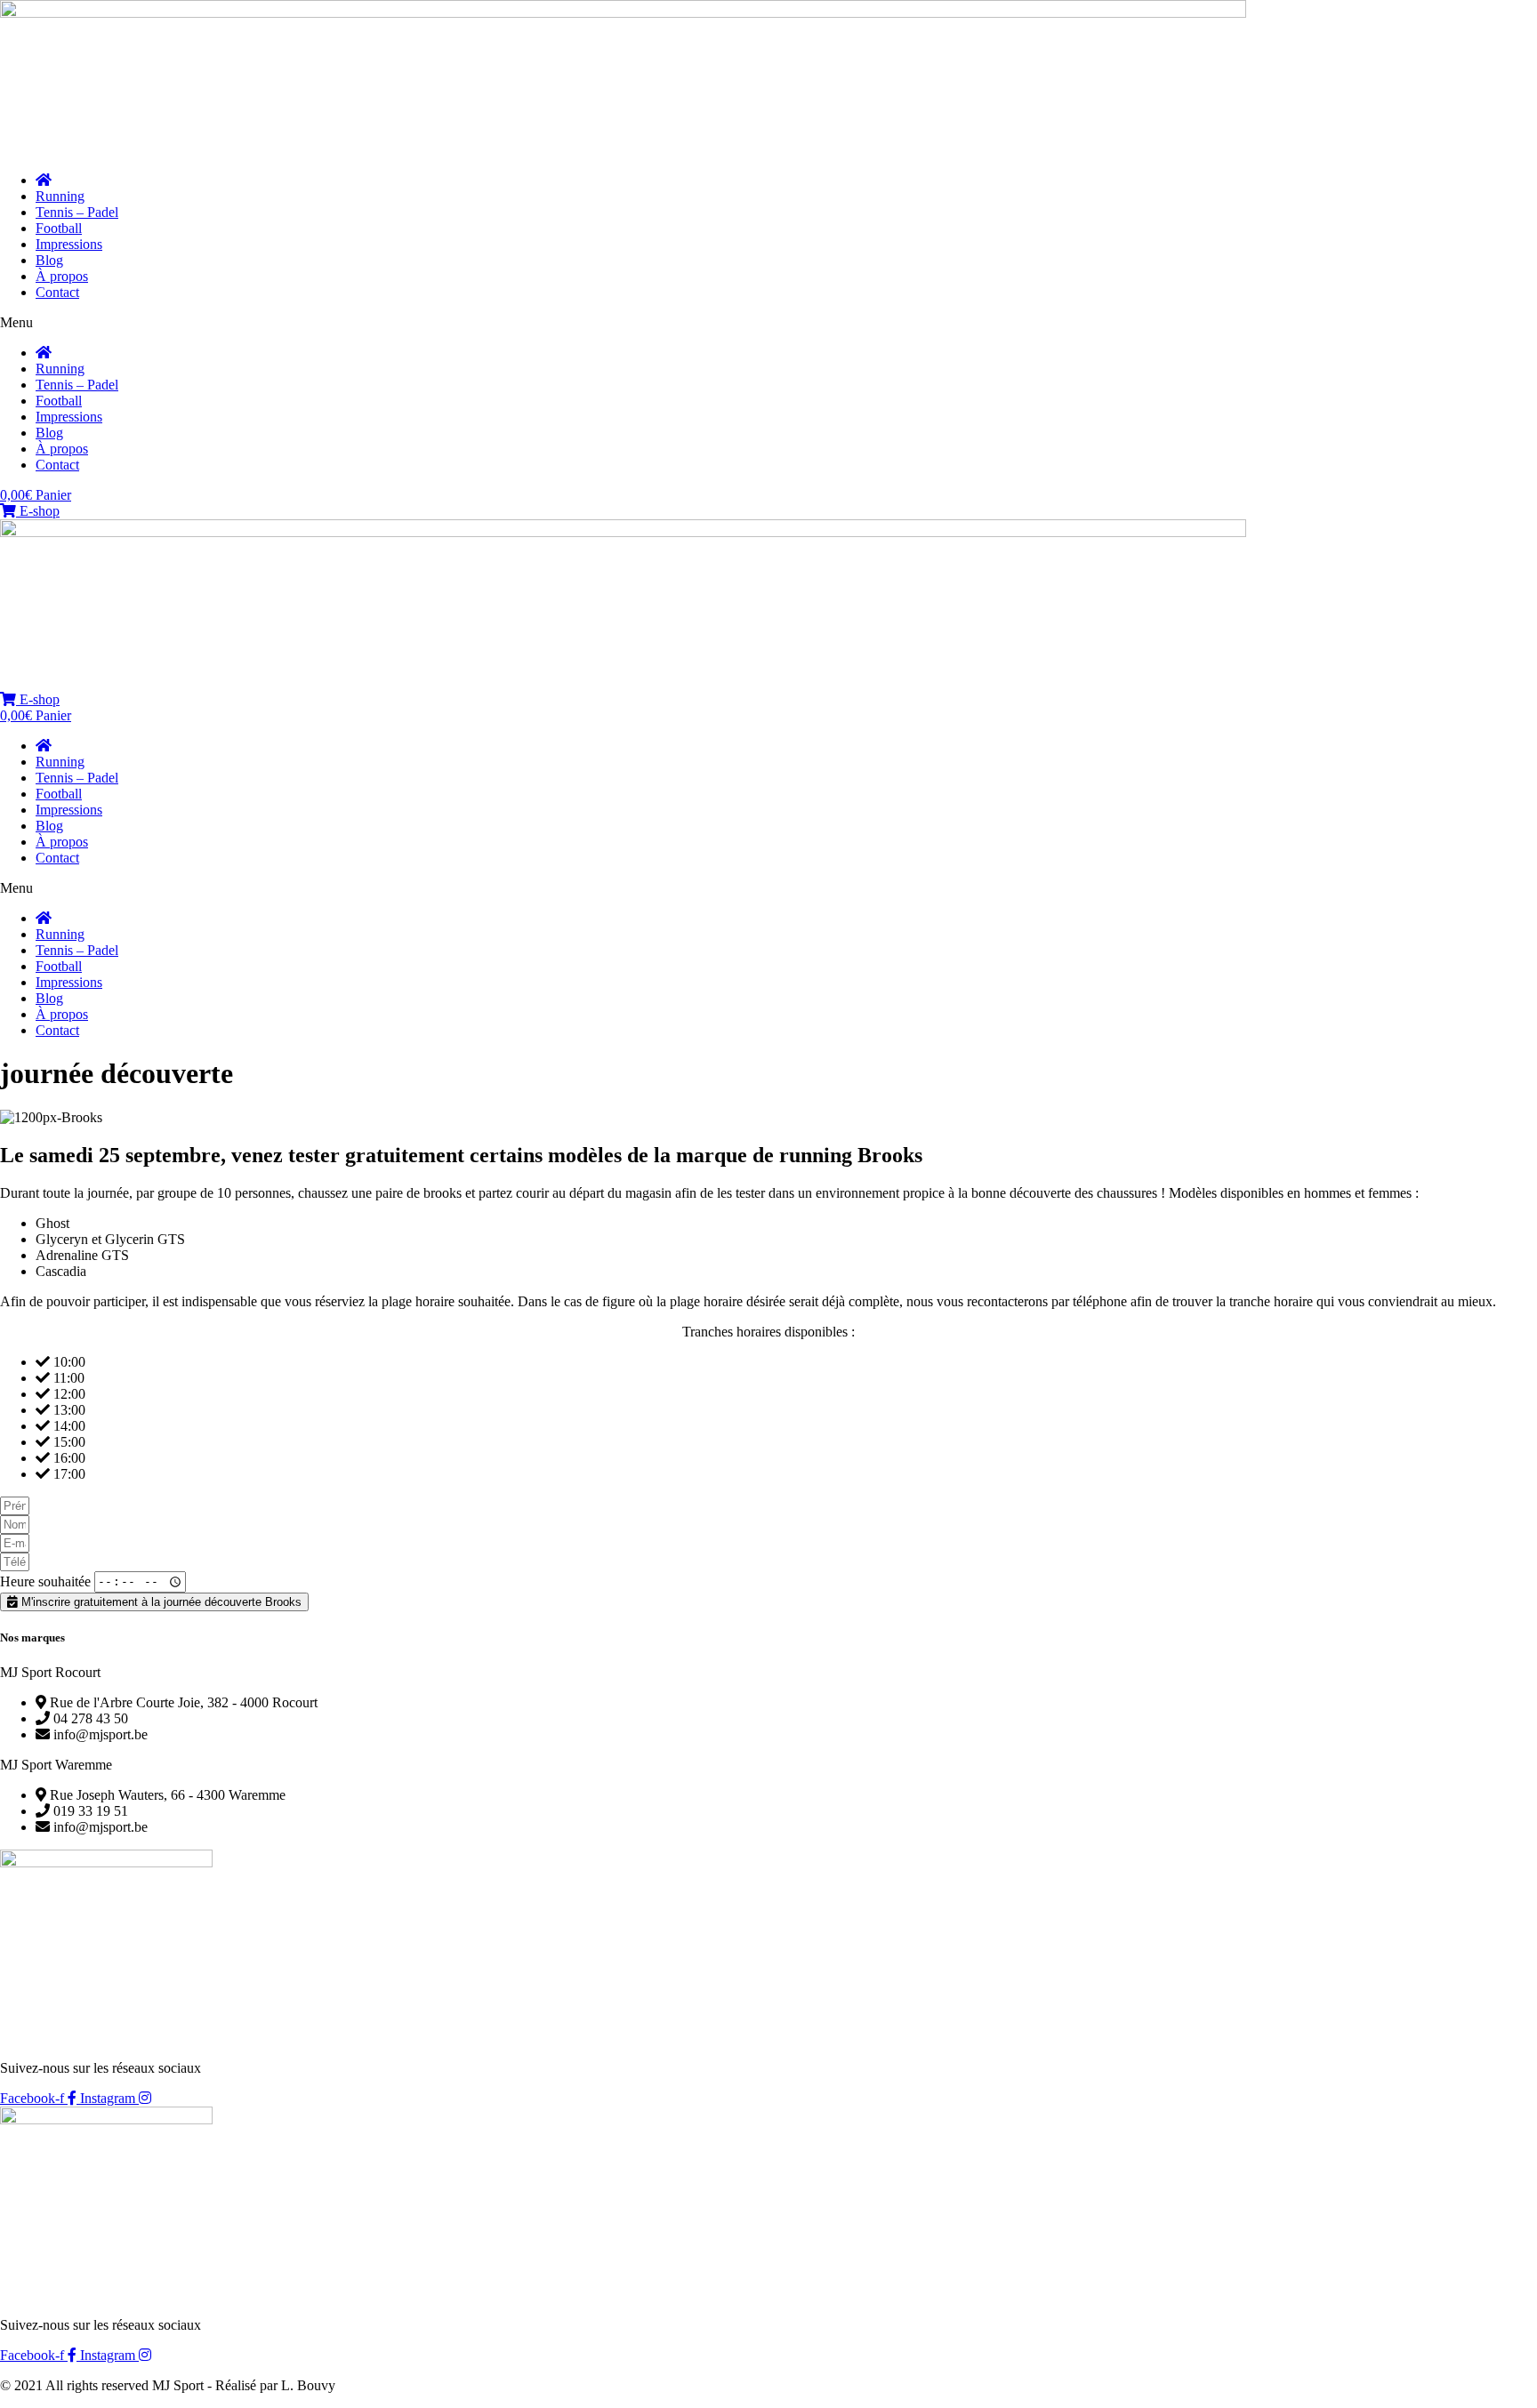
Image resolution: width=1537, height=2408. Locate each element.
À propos (62, 276)
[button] (768, 323)
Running (60, 196)
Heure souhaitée (47, 1581)
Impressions (69, 244)
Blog (49, 260)
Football (59, 228)
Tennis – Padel (77, 212)
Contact (57, 292)
